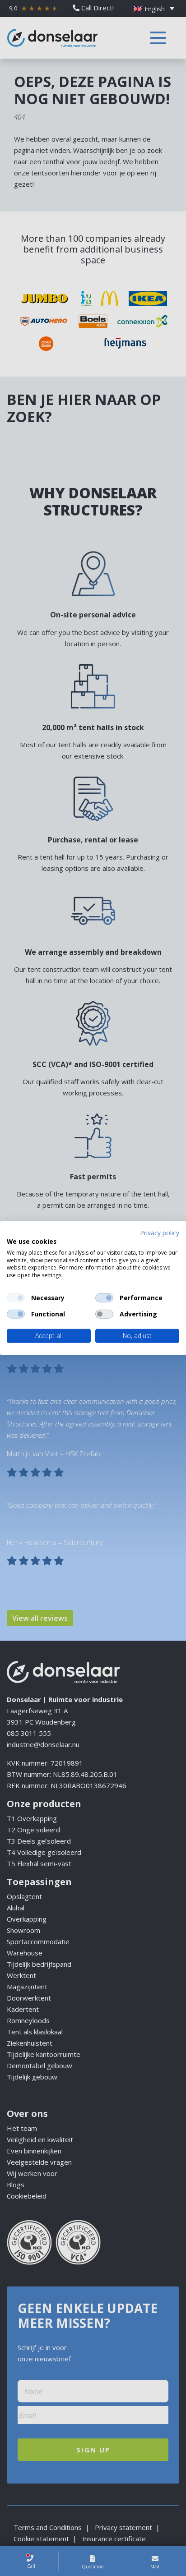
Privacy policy (160, 1233)
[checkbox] (16, 1298)
